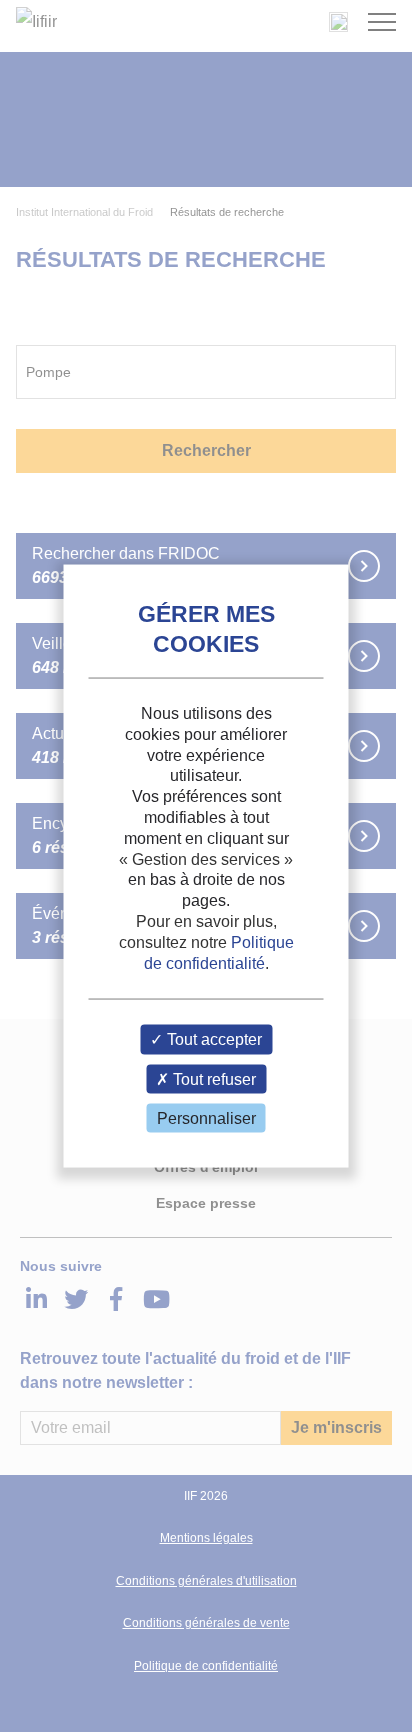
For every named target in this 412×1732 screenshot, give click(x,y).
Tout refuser (212, 1078)
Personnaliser (206, 1117)
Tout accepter (212, 1039)
